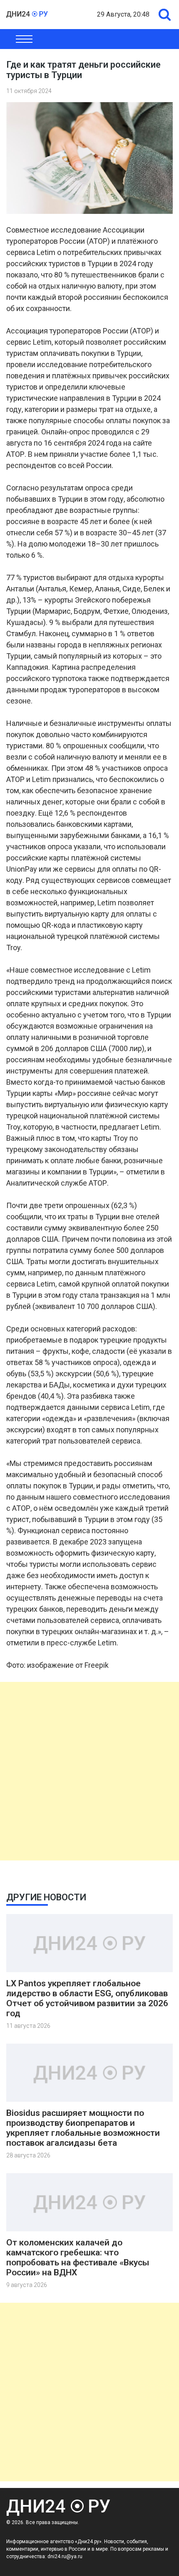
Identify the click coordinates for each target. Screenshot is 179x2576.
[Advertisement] (89, 1771)
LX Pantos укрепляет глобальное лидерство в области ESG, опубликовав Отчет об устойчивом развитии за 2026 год (87, 1998)
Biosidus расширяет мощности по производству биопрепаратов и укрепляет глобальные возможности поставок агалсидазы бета (83, 2128)
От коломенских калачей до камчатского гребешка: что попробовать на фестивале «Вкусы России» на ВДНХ (78, 2257)
